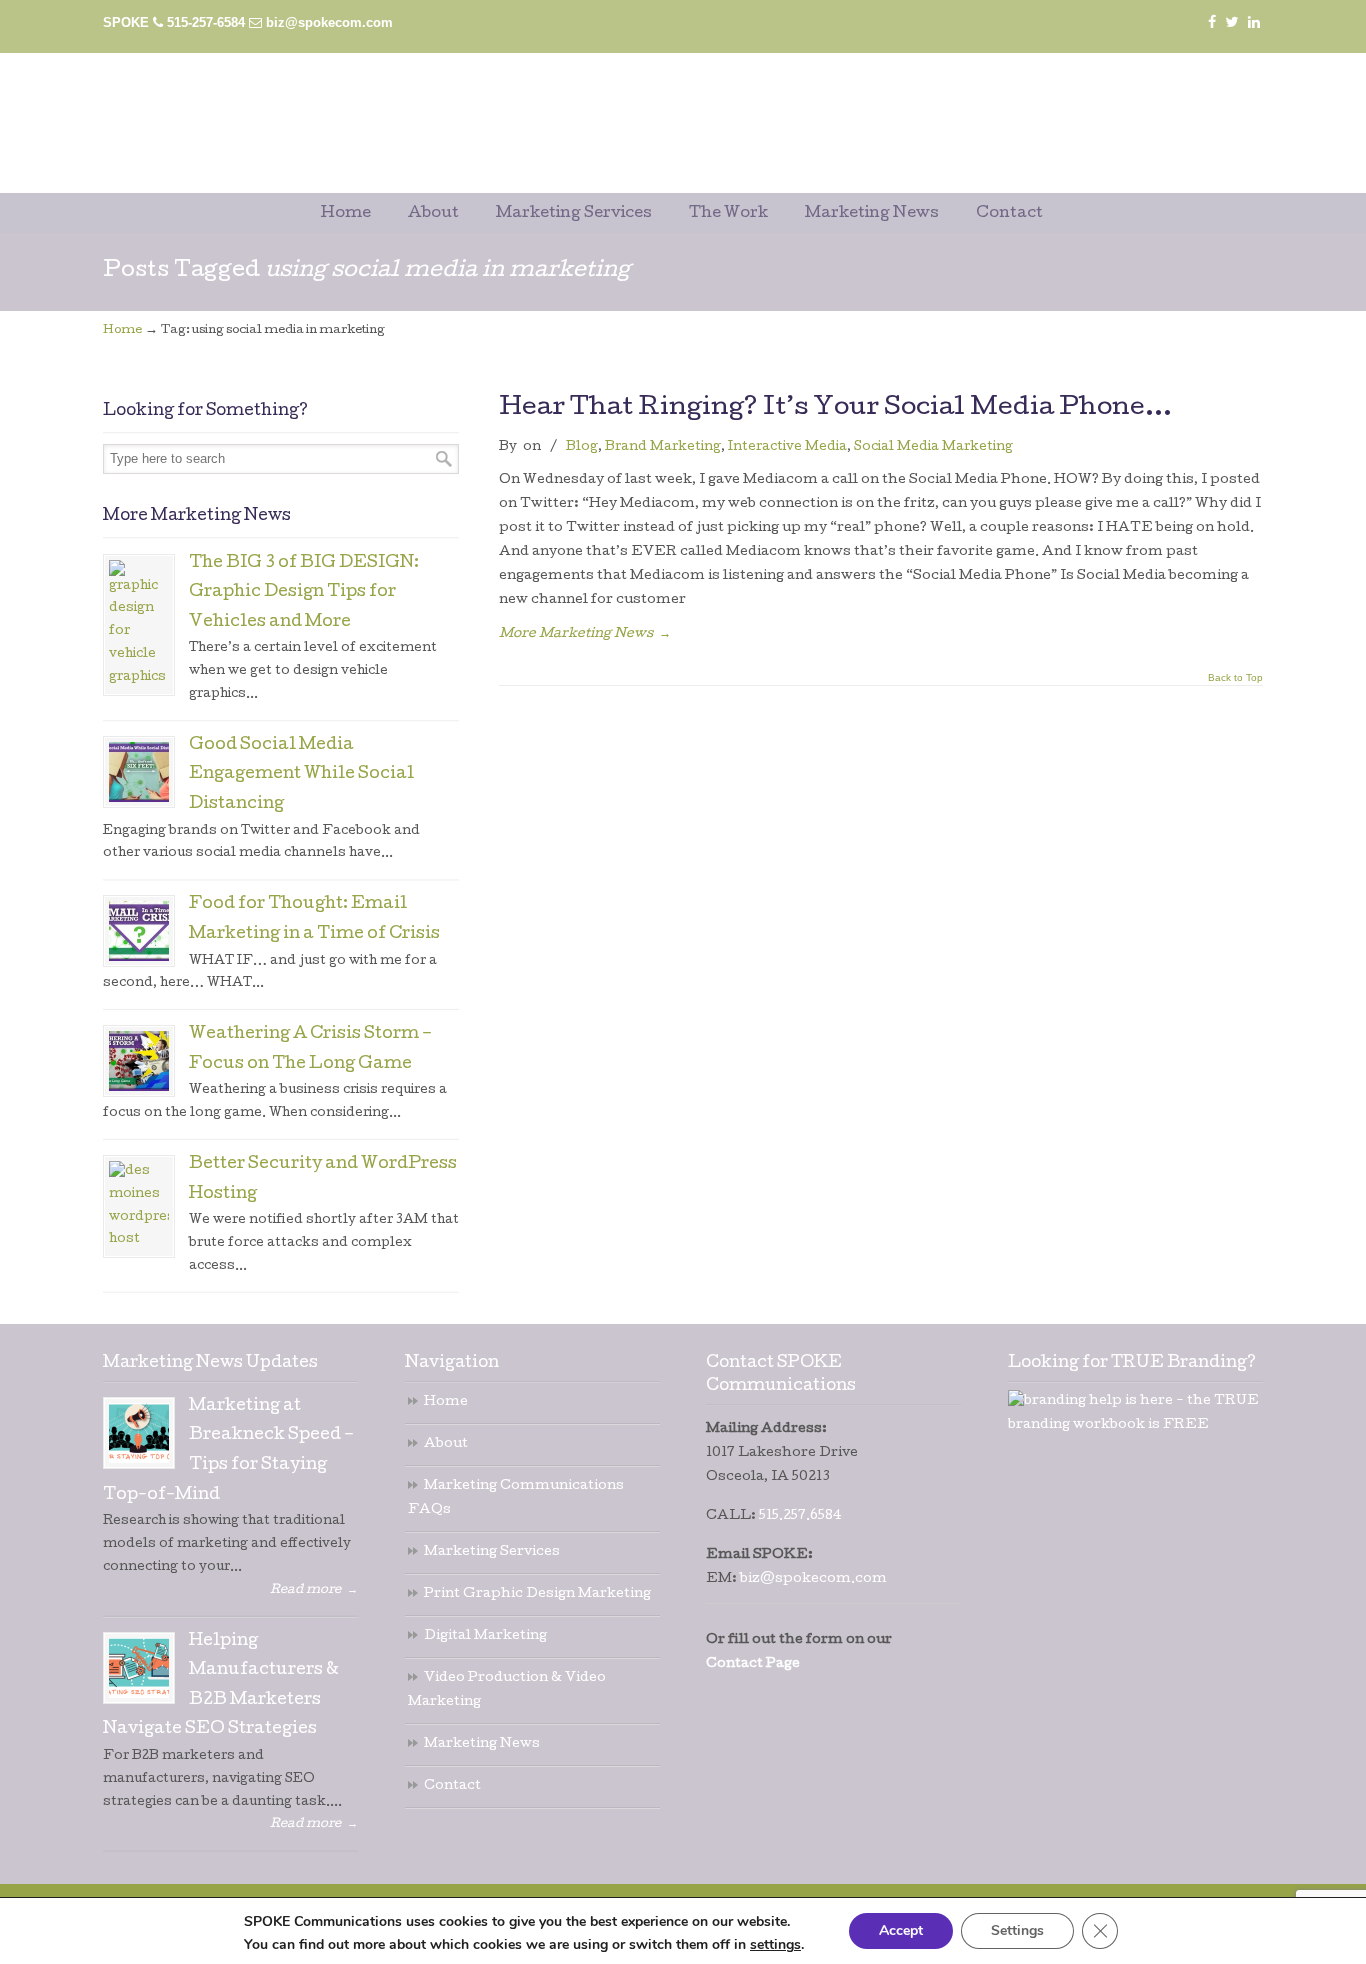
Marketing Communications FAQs (516, 1498)
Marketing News (482, 1744)
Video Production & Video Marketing (507, 1690)
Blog (582, 447)
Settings (1017, 1930)
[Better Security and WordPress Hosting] (139, 1206)
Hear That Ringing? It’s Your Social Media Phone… (835, 408)
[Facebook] (1212, 22)
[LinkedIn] (1254, 22)
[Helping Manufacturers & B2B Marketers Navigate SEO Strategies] (139, 1668)
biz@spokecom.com (329, 22)
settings (775, 1945)
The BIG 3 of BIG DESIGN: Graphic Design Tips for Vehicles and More (304, 593)
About (446, 1444)
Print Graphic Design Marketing (537, 1594)
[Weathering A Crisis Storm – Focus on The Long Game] (139, 1061)
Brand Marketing (663, 447)
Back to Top (1235, 678)
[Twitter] (1232, 22)
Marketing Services (492, 1552)
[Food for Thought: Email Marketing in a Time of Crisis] (139, 931)
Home (122, 331)
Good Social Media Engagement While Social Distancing (301, 775)
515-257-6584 (206, 22)
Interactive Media (787, 447)
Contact (452, 1786)
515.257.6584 (800, 1516)
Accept (901, 1930)
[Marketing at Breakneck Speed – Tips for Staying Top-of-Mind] (139, 1433)
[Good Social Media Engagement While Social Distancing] (139, 772)
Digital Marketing (485, 1636)
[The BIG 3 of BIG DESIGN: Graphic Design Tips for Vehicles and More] (139, 625)
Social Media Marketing (933, 447)
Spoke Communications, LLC (603, 101)
